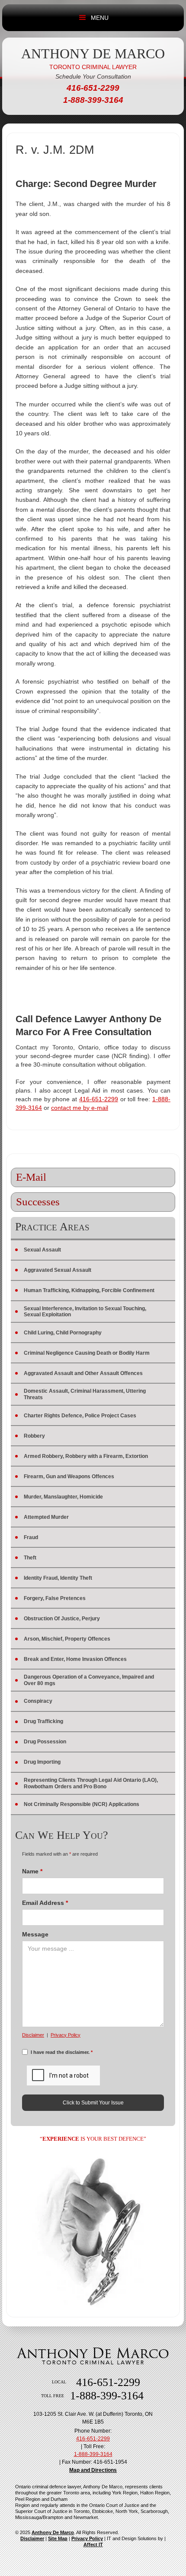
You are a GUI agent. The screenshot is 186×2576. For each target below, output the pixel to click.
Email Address (45, 1903)
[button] (83, 18)
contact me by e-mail (80, 1108)
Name (32, 1871)
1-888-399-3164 (93, 2454)
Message (35, 1934)
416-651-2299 (99, 1099)
